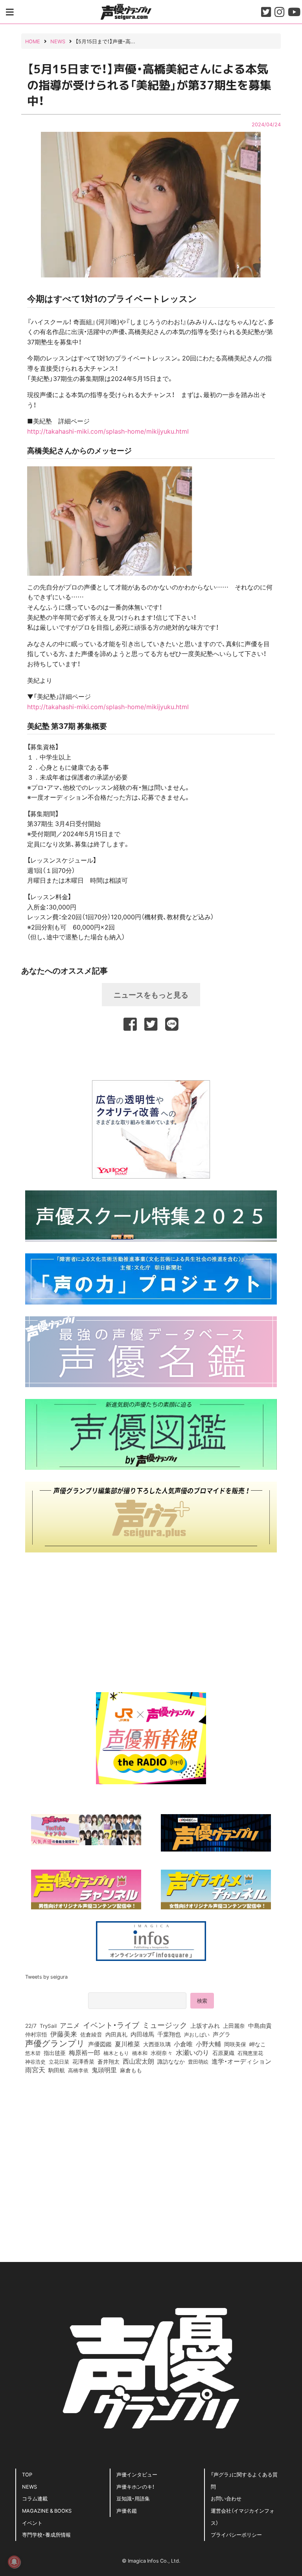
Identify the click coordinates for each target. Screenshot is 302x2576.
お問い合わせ (226, 2498)
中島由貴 (260, 2025)
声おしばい (197, 2034)
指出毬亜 (55, 2053)
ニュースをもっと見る (151, 994)
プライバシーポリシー (236, 2534)
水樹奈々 (162, 2053)
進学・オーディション (241, 2061)
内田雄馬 (142, 2034)
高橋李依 (78, 2070)
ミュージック (165, 2025)
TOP (27, 2474)
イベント (32, 2523)
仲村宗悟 (36, 2034)
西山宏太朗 (138, 2061)
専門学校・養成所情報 (46, 2534)
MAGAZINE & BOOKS (47, 2510)
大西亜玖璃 (157, 2044)
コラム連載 (35, 2498)
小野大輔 (208, 2044)
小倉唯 (183, 2044)
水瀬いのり (192, 2052)
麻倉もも (131, 2070)
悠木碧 (33, 2053)
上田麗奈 (234, 2025)
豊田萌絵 (198, 2061)
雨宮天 (35, 2070)
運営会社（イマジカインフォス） (243, 2517)
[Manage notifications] (14, 2562)
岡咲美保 (235, 2044)
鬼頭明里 (104, 2070)
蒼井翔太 (109, 2062)
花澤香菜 (83, 2061)
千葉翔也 (169, 2034)
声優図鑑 (100, 2044)
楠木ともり (116, 2053)
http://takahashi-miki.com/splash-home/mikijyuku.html (108, 431)
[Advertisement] (151, 1054)
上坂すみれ (205, 2025)
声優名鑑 (127, 2510)
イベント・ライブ (111, 2025)
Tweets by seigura (46, 1976)
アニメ (70, 2025)
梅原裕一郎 (85, 2053)
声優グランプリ (55, 2043)
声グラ (222, 2034)
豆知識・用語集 (133, 2498)
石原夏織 (223, 2053)
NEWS (29, 2486)
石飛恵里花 (250, 2053)
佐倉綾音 (91, 2034)
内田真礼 (116, 2034)
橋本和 (140, 2053)
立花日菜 (59, 2061)
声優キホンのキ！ (135, 2486)
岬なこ (258, 2044)
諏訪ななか (171, 2061)
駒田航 (57, 2070)
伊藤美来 (64, 2034)
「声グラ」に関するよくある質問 (244, 2480)
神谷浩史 (35, 2061)
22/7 (31, 2025)
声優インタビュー (137, 2474)
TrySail (48, 2025)
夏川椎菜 (127, 2044)
